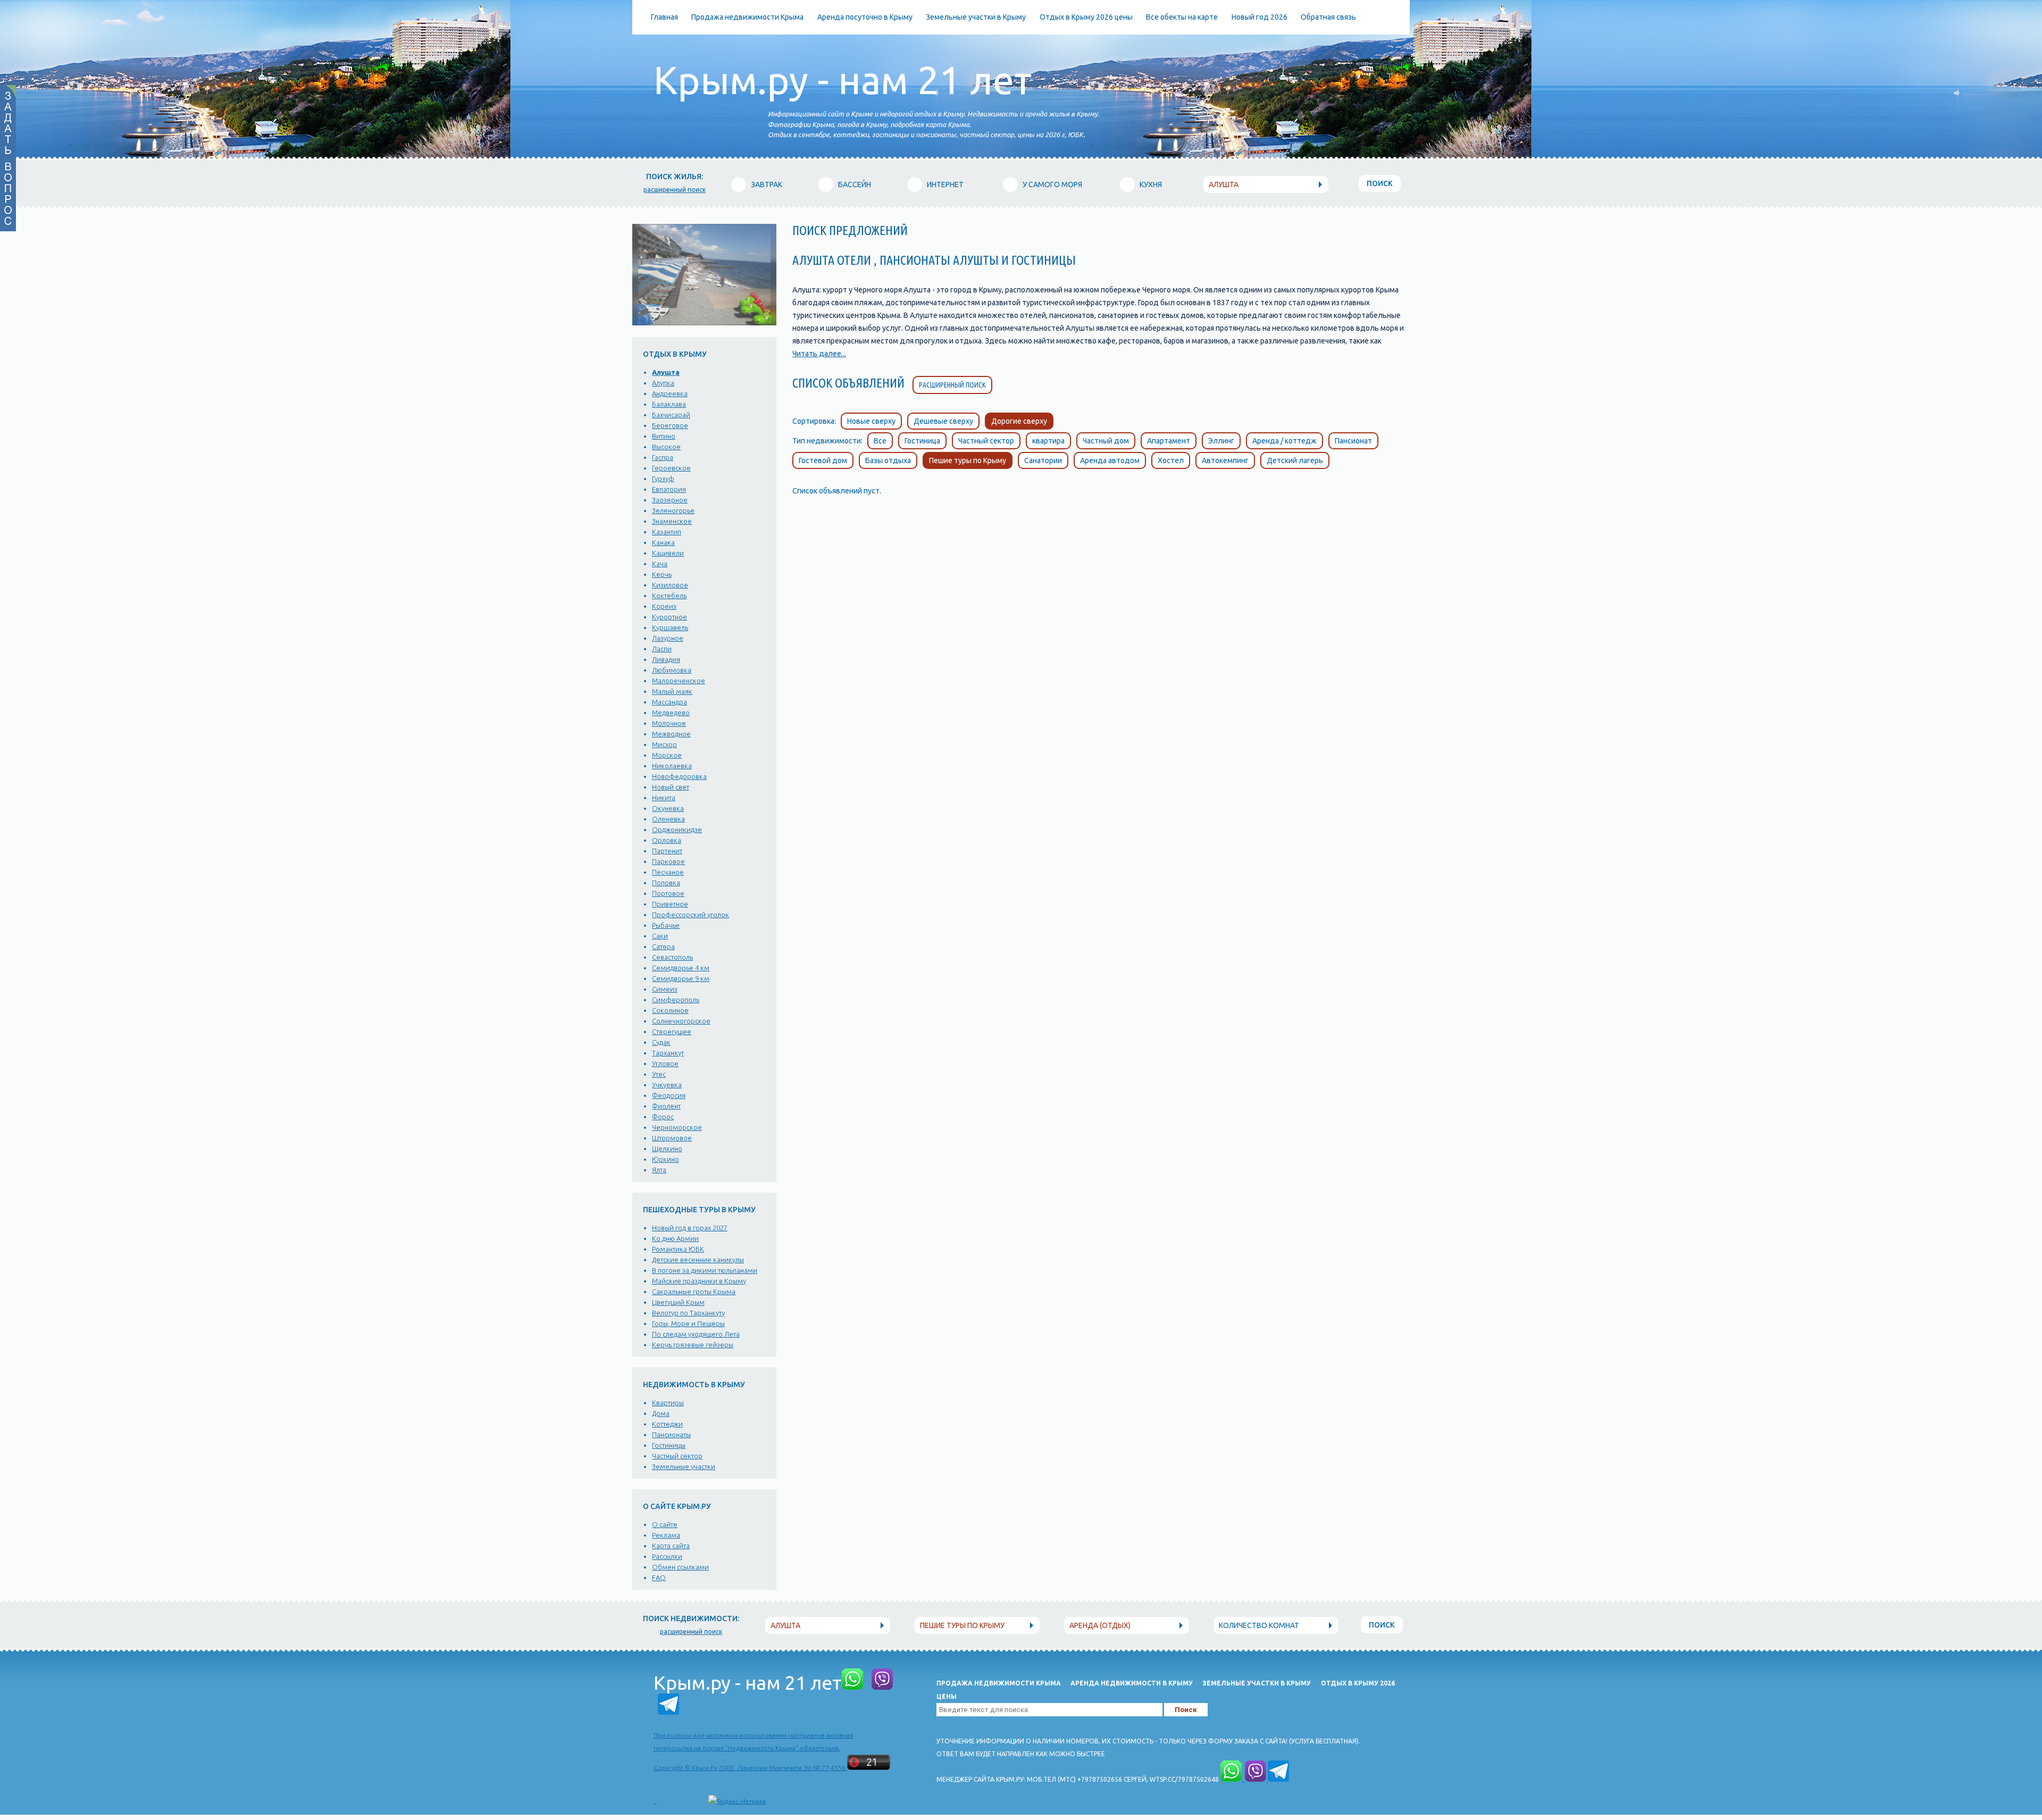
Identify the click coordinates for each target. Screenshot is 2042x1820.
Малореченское (679, 681)
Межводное (671, 734)
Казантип (667, 532)
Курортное (669, 617)
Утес (659, 1074)
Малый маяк (672, 691)
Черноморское (677, 1127)
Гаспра (663, 457)
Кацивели (668, 553)
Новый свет (671, 787)
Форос (663, 1117)
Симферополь (676, 1000)
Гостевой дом (823, 460)
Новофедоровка (679, 776)
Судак (661, 1042)
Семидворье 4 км (681, 968)
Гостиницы (669, 1445)
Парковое (668, 861)
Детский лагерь (1295, 460)
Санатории (1043, 460)
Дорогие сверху (1019, 421)
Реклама (666, 1535)
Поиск (1380, 183)
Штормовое (672, 1138)
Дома (661, 1413)
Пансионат (1353, 441)
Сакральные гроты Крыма (694, 1291)
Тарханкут (668, 1053)
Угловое (665, 1063)
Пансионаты (671, 1435)
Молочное (669, 723)
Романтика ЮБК (678, 1249)
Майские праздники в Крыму (699, 1281)
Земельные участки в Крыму (976, 17)
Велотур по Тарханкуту (688, 1313)
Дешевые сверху (943, 421)
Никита (664, 798)
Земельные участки (684, 1466)
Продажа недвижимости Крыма (747, 17)
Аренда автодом (1110, 460)
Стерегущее (672, 1031)
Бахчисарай (671, 415)
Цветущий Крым (678, 1302)
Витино (664, 436)
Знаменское (672, 521)
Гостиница (922, 441)
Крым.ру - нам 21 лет (843, 80)
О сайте (665, 1524)
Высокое (666, 447)
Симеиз (665, 989)
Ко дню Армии (675, 1238)
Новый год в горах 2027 (690, 1228)
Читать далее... (819, 354)
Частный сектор (677, 1456)
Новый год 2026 (1259, 17)
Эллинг (1221, 441)
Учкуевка (667, 1085)
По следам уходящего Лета (696, 1334)
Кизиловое (670, 585)
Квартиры (668, 1403)
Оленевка (668, 819)
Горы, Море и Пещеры (688, 1323)
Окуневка (668, 808)
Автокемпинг (1225, 460)
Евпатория (669, 489)
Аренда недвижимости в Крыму (1132, 1683)
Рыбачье (666, 925)
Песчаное (668, 872)
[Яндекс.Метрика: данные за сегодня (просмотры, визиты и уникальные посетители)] (737, 1801)
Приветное (670, 904)
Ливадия (666, 659)
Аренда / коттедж (1284, 441)
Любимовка (672, 670)
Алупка (663, 383)
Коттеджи (667, 1424)
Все (880, 441)
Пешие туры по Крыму (968, 460)
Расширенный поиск (952, 385)
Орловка (667, 840)
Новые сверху (871, 421)
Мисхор (664, 744)
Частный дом (1106, 441)
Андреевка (670, 393)
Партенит (667, 851)
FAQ (659, 1578)
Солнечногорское (681, 1021)
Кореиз (664, 606)
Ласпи (662, 649)
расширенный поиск (675, 190)
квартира (1048, 441)
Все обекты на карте (1182, 17)
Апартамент (1169, 441)
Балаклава (669, 404)
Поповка (666, 883)
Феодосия (669, 1095)
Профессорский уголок (691, 915)
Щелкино (667, 1148)
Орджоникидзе (677, 829)
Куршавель (670, 627)
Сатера (663, 946)
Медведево (671, 712)
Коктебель (669, 596)
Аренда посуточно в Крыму (865, 17)
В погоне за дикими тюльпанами (705, 1270)
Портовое (668, 893)
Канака (663, 542)
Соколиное (670, 1010)
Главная (664, 17)
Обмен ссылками (680, 1567)
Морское (667, 755)
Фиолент (666, 1106)
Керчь (662, 574)
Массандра (669, 702)
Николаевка (672, 766)
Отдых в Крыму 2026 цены (1086, 17)
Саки (660, 936)
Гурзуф (663, 479)
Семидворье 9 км (681, 978)
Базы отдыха (888, 460)
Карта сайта (671, 1546)
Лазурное (668, 638)
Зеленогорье (673, 510)
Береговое (670, 425)
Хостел (1171, 460)
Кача (660, 564)
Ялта (659, 1170)
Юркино (666, 1159)
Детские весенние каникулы (698, 1260)
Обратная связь (1328, 17)
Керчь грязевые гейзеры (693, 1345)
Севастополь (672, 957)
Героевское (671, 468)
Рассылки (667, 1556)
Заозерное (670, 500)
